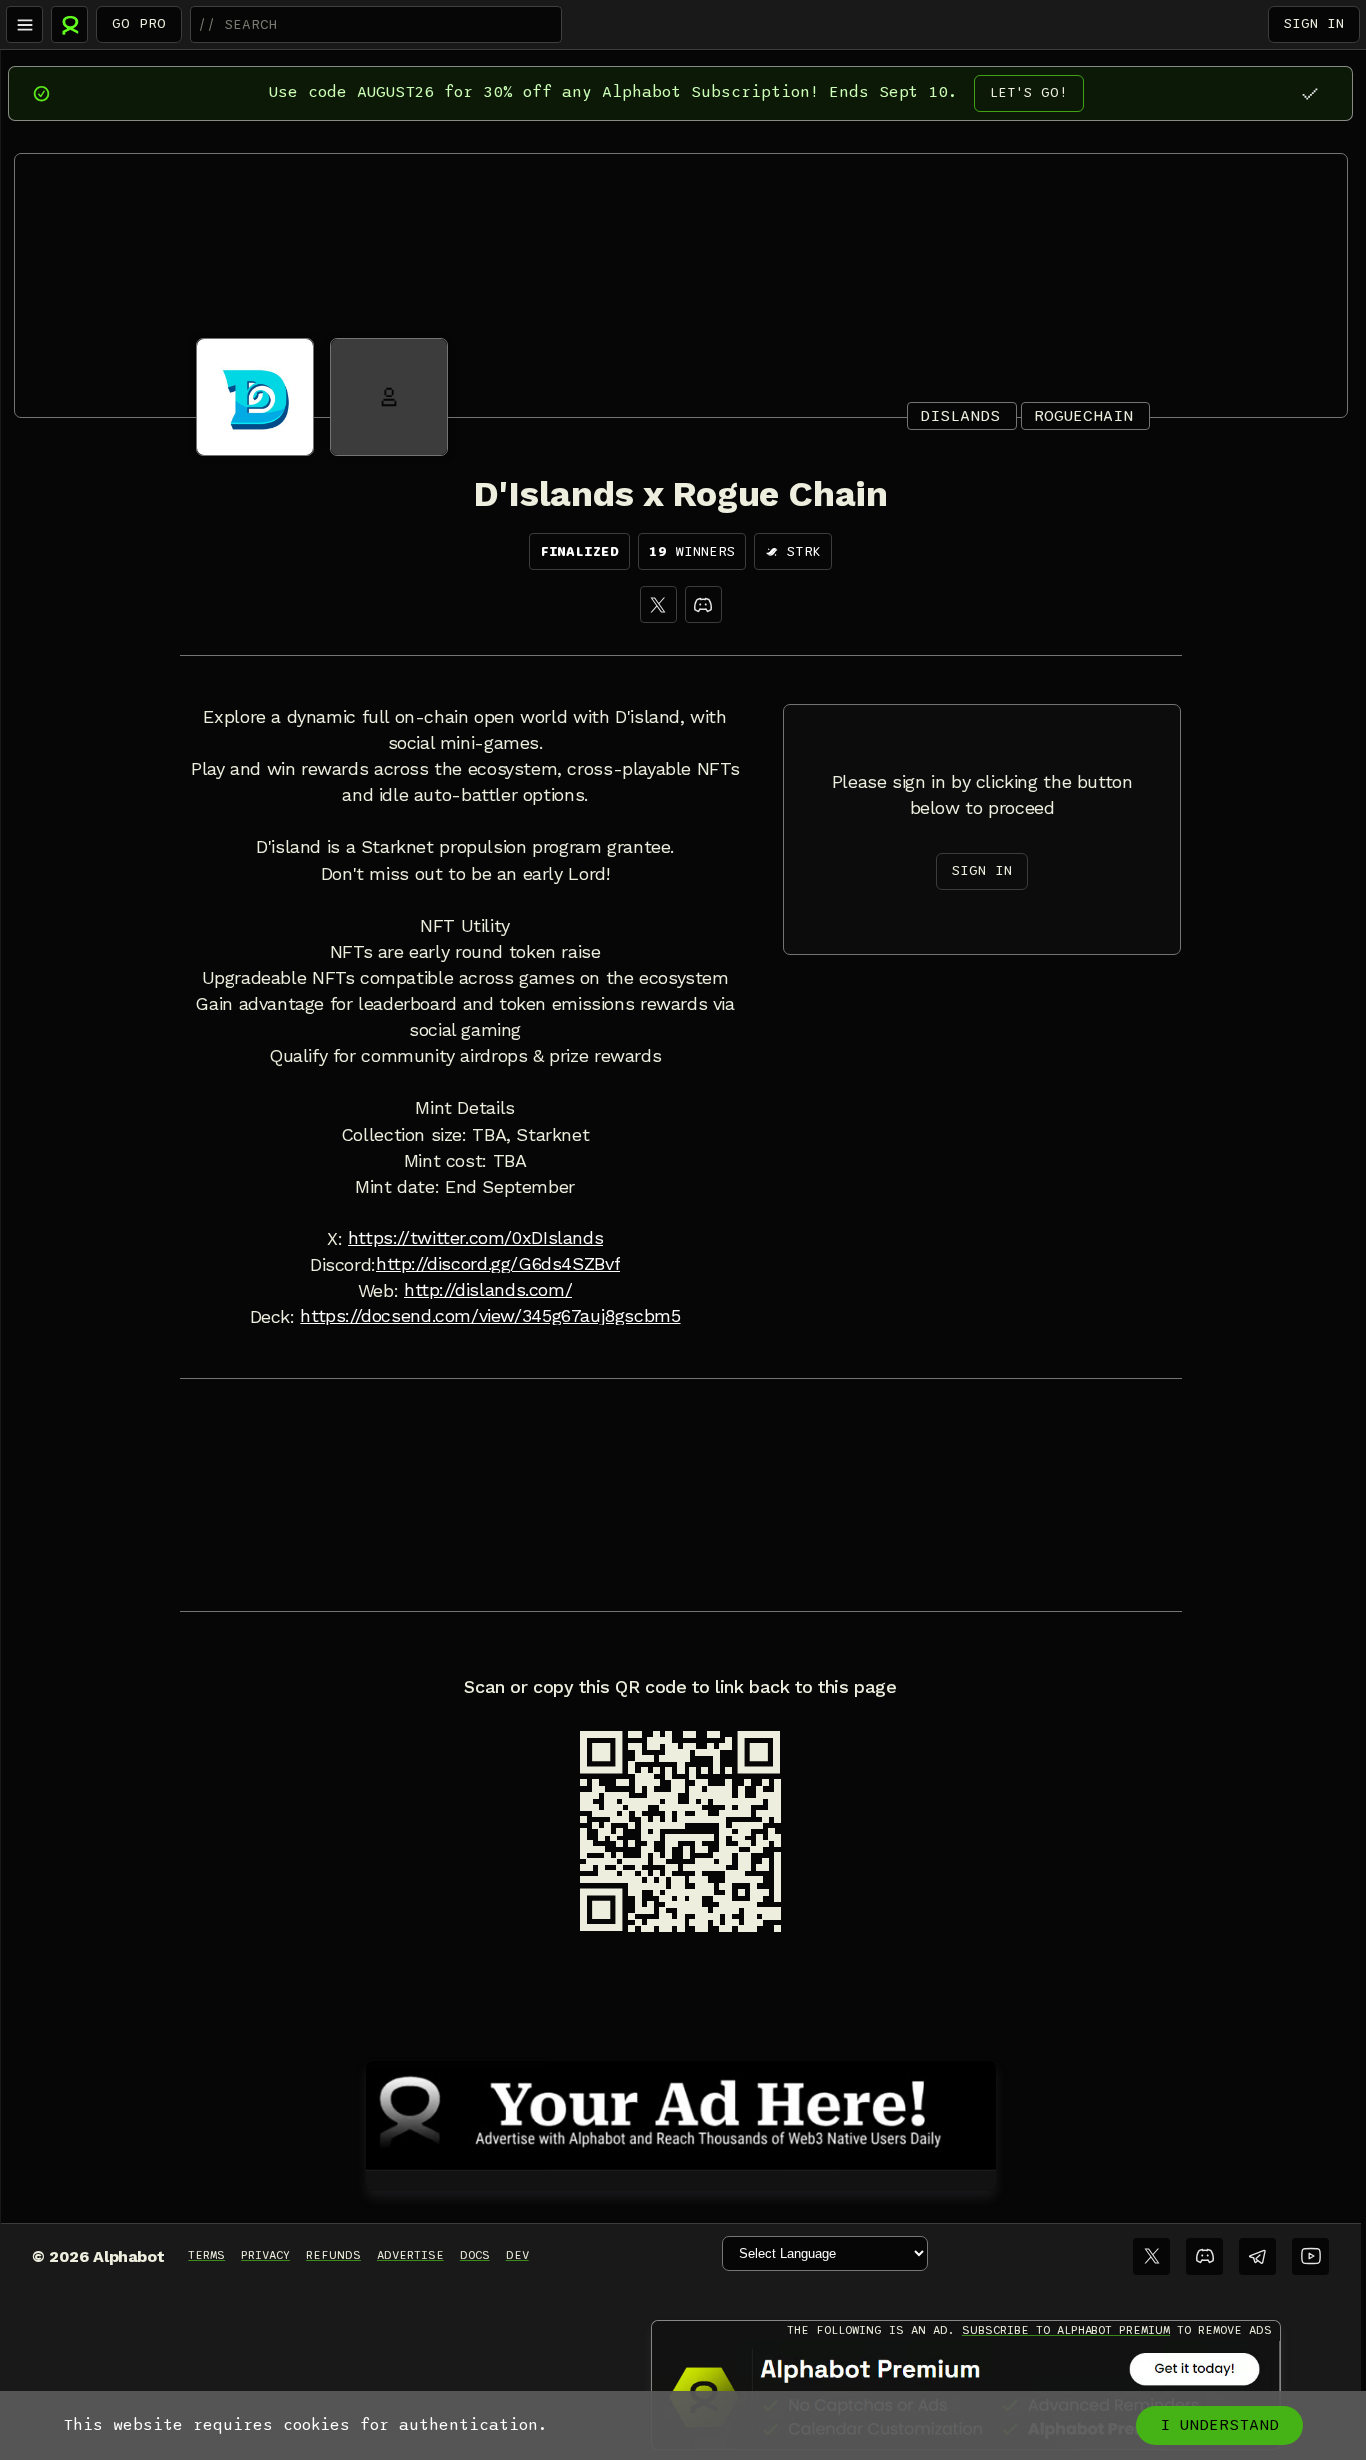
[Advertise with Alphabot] (681, 2112)
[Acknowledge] (1309, 93)
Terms (206, 2255)
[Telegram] (1257, 2256)
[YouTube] (1310, 2256)
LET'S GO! (1029, 92)
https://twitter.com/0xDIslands (475, 1238)
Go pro (139, 23)
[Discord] (703, 604)
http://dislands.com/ (488, 1290)
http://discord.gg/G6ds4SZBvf (498, 1264)
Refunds (333, 2255)
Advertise (410, 2255)
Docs (475, 2255)
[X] (658, 604)
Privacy (265, 2255)
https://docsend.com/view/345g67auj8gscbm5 (490, 1316)
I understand (1219, 2425)
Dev (517, 2255)
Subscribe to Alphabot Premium (1066, 2330)
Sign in (1314, 23)
